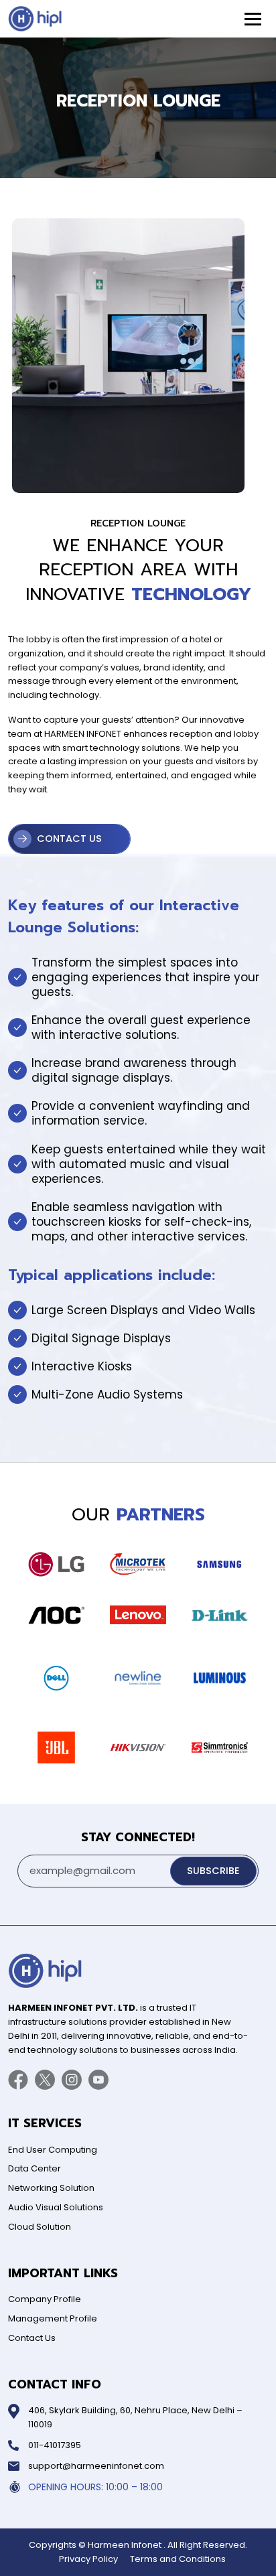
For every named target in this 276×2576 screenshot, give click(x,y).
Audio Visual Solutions (56, 2207)
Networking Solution (51, 2188)
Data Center (34, 2168)
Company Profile (45, 2299)
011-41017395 (55, 2445)
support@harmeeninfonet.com (96, 2466)
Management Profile (53, 2318)
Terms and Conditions (178, 2559)
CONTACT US (69, 839)
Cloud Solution (40, 2227)
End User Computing (53, 2150)
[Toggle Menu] (253, 19)
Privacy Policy (88, 2559)
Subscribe (213, 1871)
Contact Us (32, 2338)
